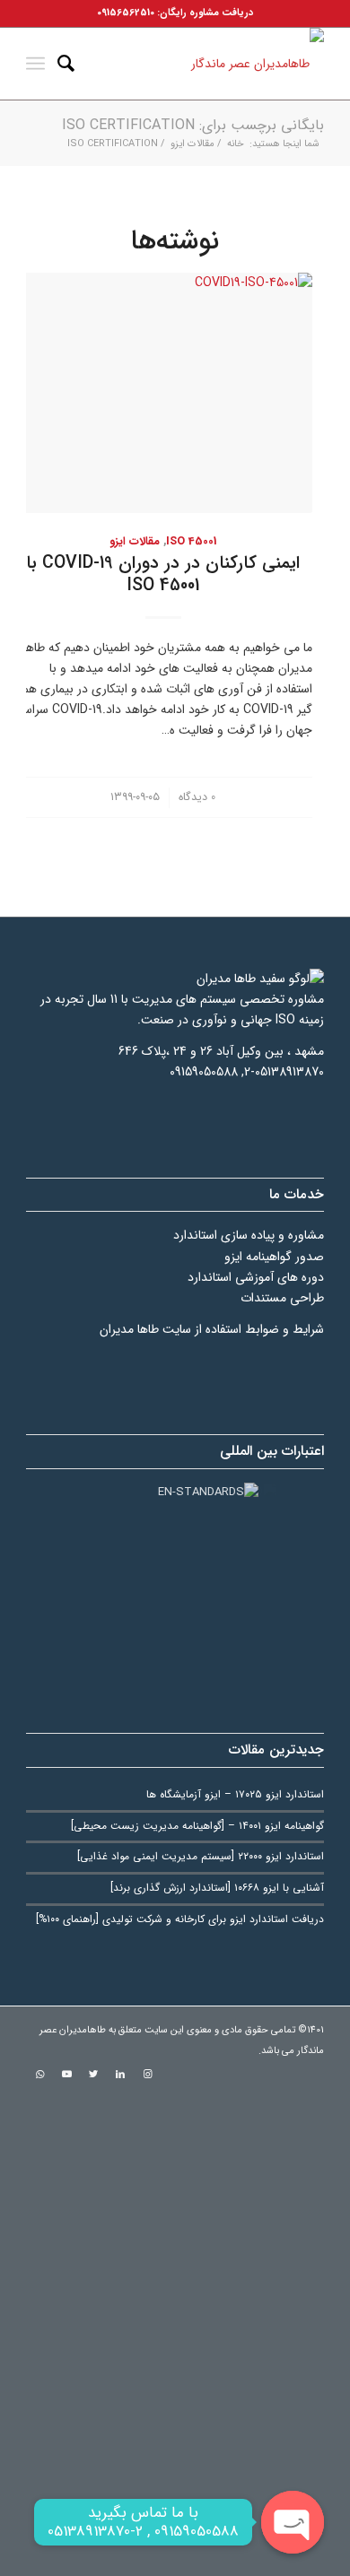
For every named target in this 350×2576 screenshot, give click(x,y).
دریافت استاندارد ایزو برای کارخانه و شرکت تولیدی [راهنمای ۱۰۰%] (180, 1919)
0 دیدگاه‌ (197, 797)
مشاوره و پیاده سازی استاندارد (249, 1235)
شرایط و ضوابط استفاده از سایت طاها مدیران (212, 1329)
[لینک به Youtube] (66, 2075)
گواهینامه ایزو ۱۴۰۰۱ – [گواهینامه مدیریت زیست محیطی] (197, 1826)
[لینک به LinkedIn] (120, 2075)
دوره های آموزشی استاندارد (256, 1277)
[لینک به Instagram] (147, 2075)
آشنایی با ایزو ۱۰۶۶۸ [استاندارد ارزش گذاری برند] (217, 1888)
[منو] (35, 64)
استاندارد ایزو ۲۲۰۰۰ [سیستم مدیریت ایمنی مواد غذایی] (201, 1857)
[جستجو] (66, 64)
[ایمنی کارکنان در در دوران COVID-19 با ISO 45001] (163, 393)
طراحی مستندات (282, 1298)
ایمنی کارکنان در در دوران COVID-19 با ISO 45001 (163, 574)
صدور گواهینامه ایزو (274, 1257)
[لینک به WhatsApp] (39, 2075)
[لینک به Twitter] (93, 2075)
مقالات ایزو (135, 542)
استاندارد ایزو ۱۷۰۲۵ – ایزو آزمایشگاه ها (235, 1795)
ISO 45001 (191, 542)
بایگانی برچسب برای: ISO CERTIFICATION (193, 125)
